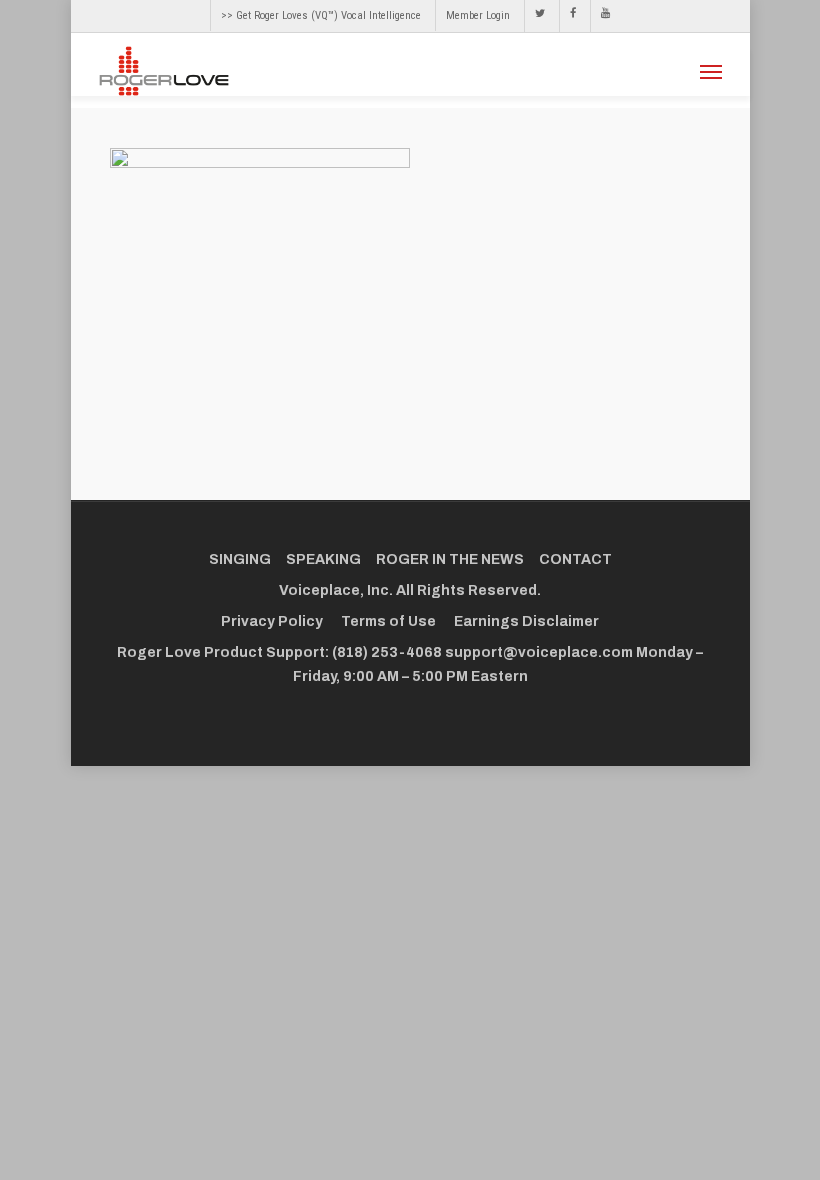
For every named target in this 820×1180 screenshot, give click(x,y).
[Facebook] (572, 16)
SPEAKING (323, 559)
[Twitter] (539, 16)
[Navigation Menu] (711, 71)
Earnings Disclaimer (526, 621)
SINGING (240, 559)
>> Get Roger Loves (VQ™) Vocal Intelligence (321, 15)
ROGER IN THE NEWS (450, 559)
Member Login (478, 15)
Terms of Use (388, 621)
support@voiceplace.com (539, 652)
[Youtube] (600, 16)
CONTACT (575, 559)
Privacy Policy (272, 621)
